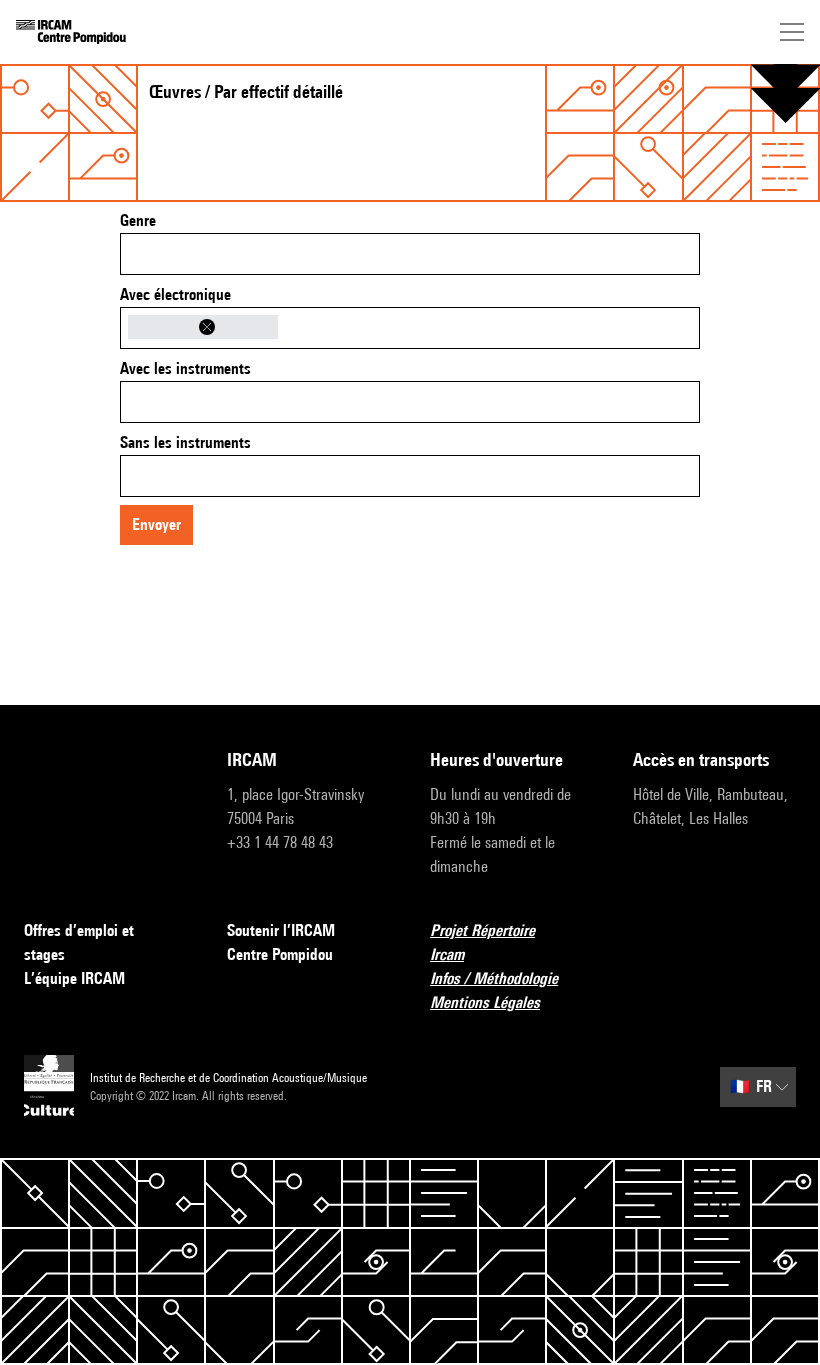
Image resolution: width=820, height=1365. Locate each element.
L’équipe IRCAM (74, 978)
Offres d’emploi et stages (79, 942)
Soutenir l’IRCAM (281, 930)
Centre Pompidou (280, 954)
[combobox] (410, 254)
